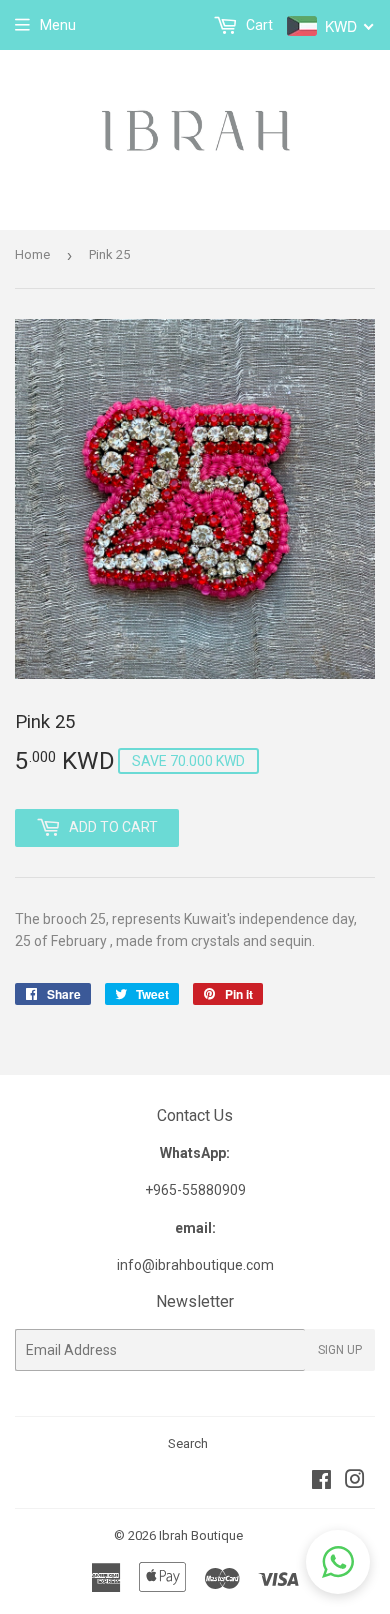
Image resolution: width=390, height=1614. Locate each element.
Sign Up (340, 1350)
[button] (338, 1562)
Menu (58, 25)
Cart (258, 25)
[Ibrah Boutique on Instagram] (355, 1482)
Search (188, 1443)
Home (32, 254)
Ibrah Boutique (201, 1535)
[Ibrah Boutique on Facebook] (321, 1482)
